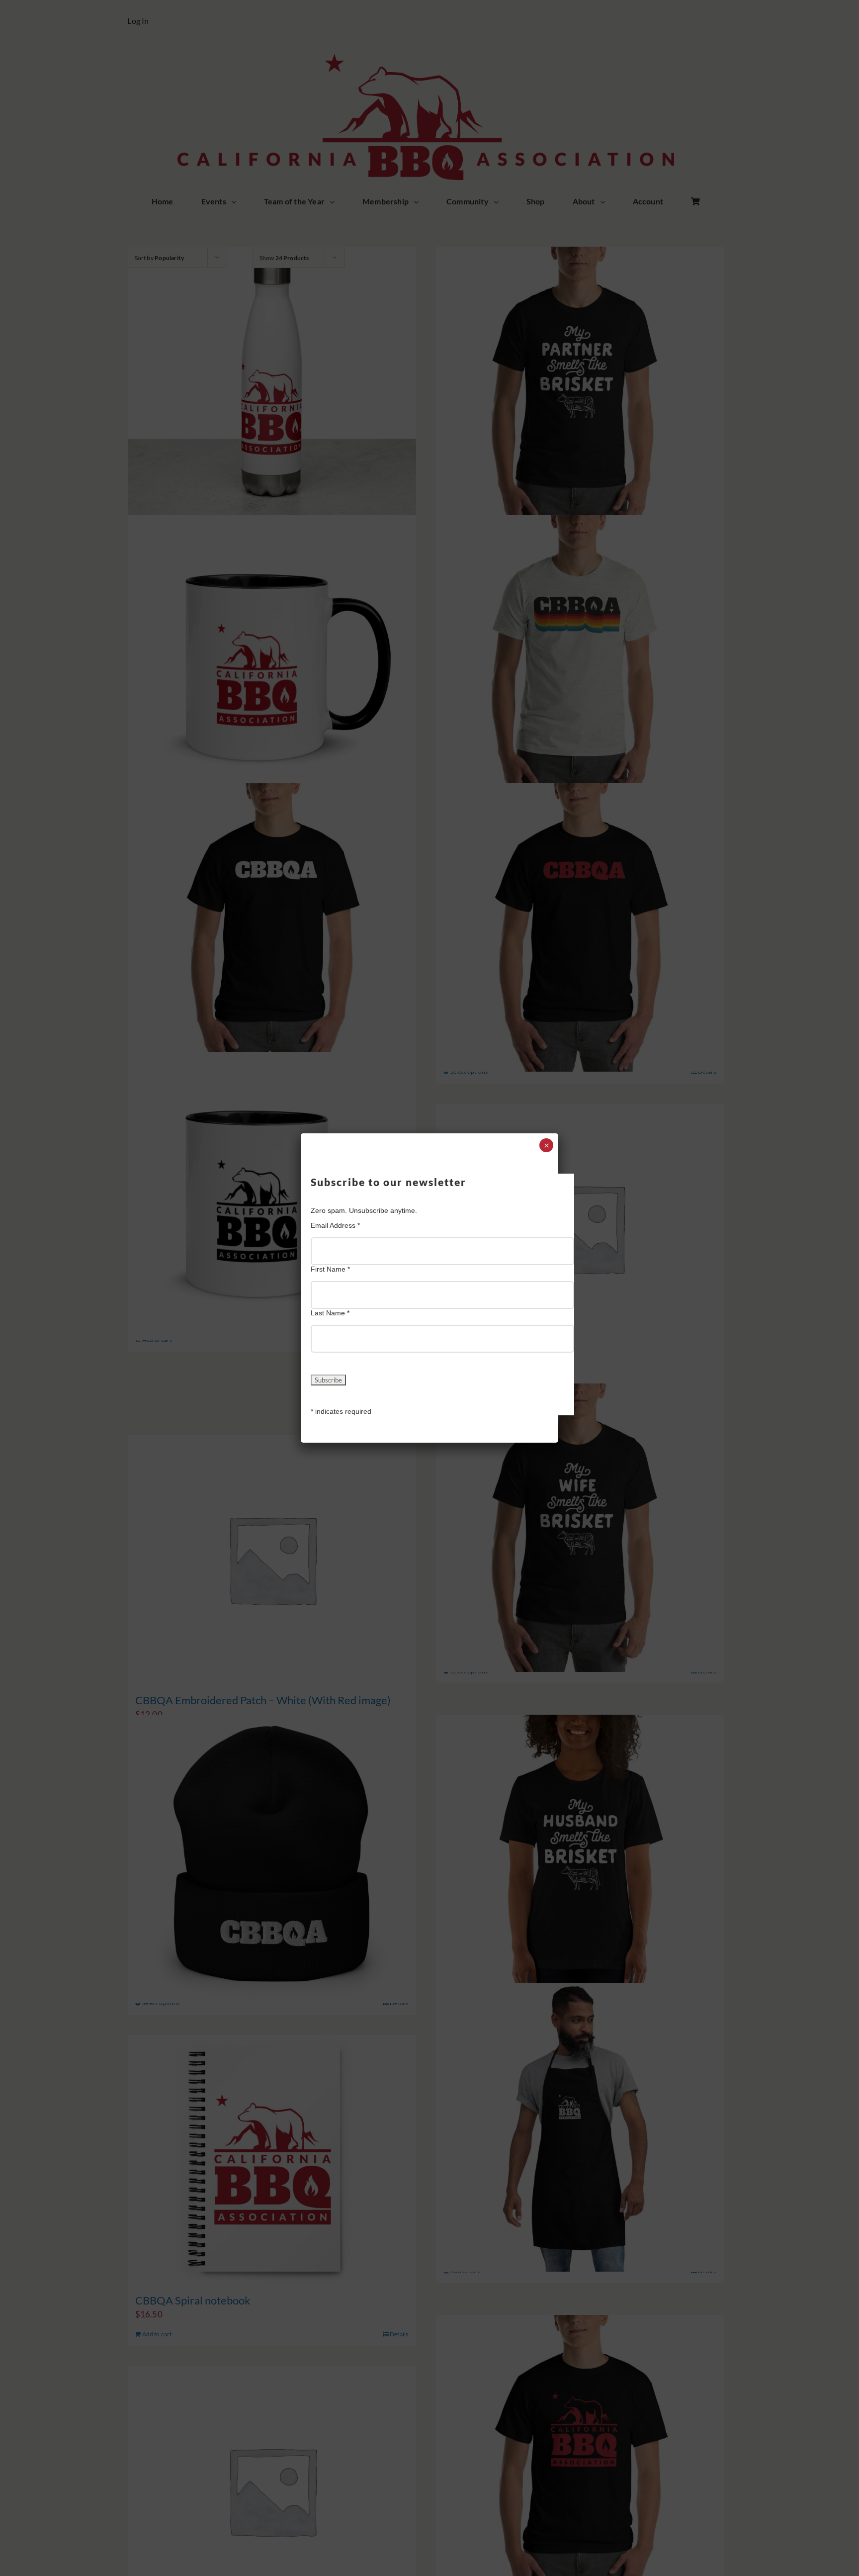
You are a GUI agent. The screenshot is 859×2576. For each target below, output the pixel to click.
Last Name (330, 1313)
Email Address (335, 1225)
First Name (330, 1269)
